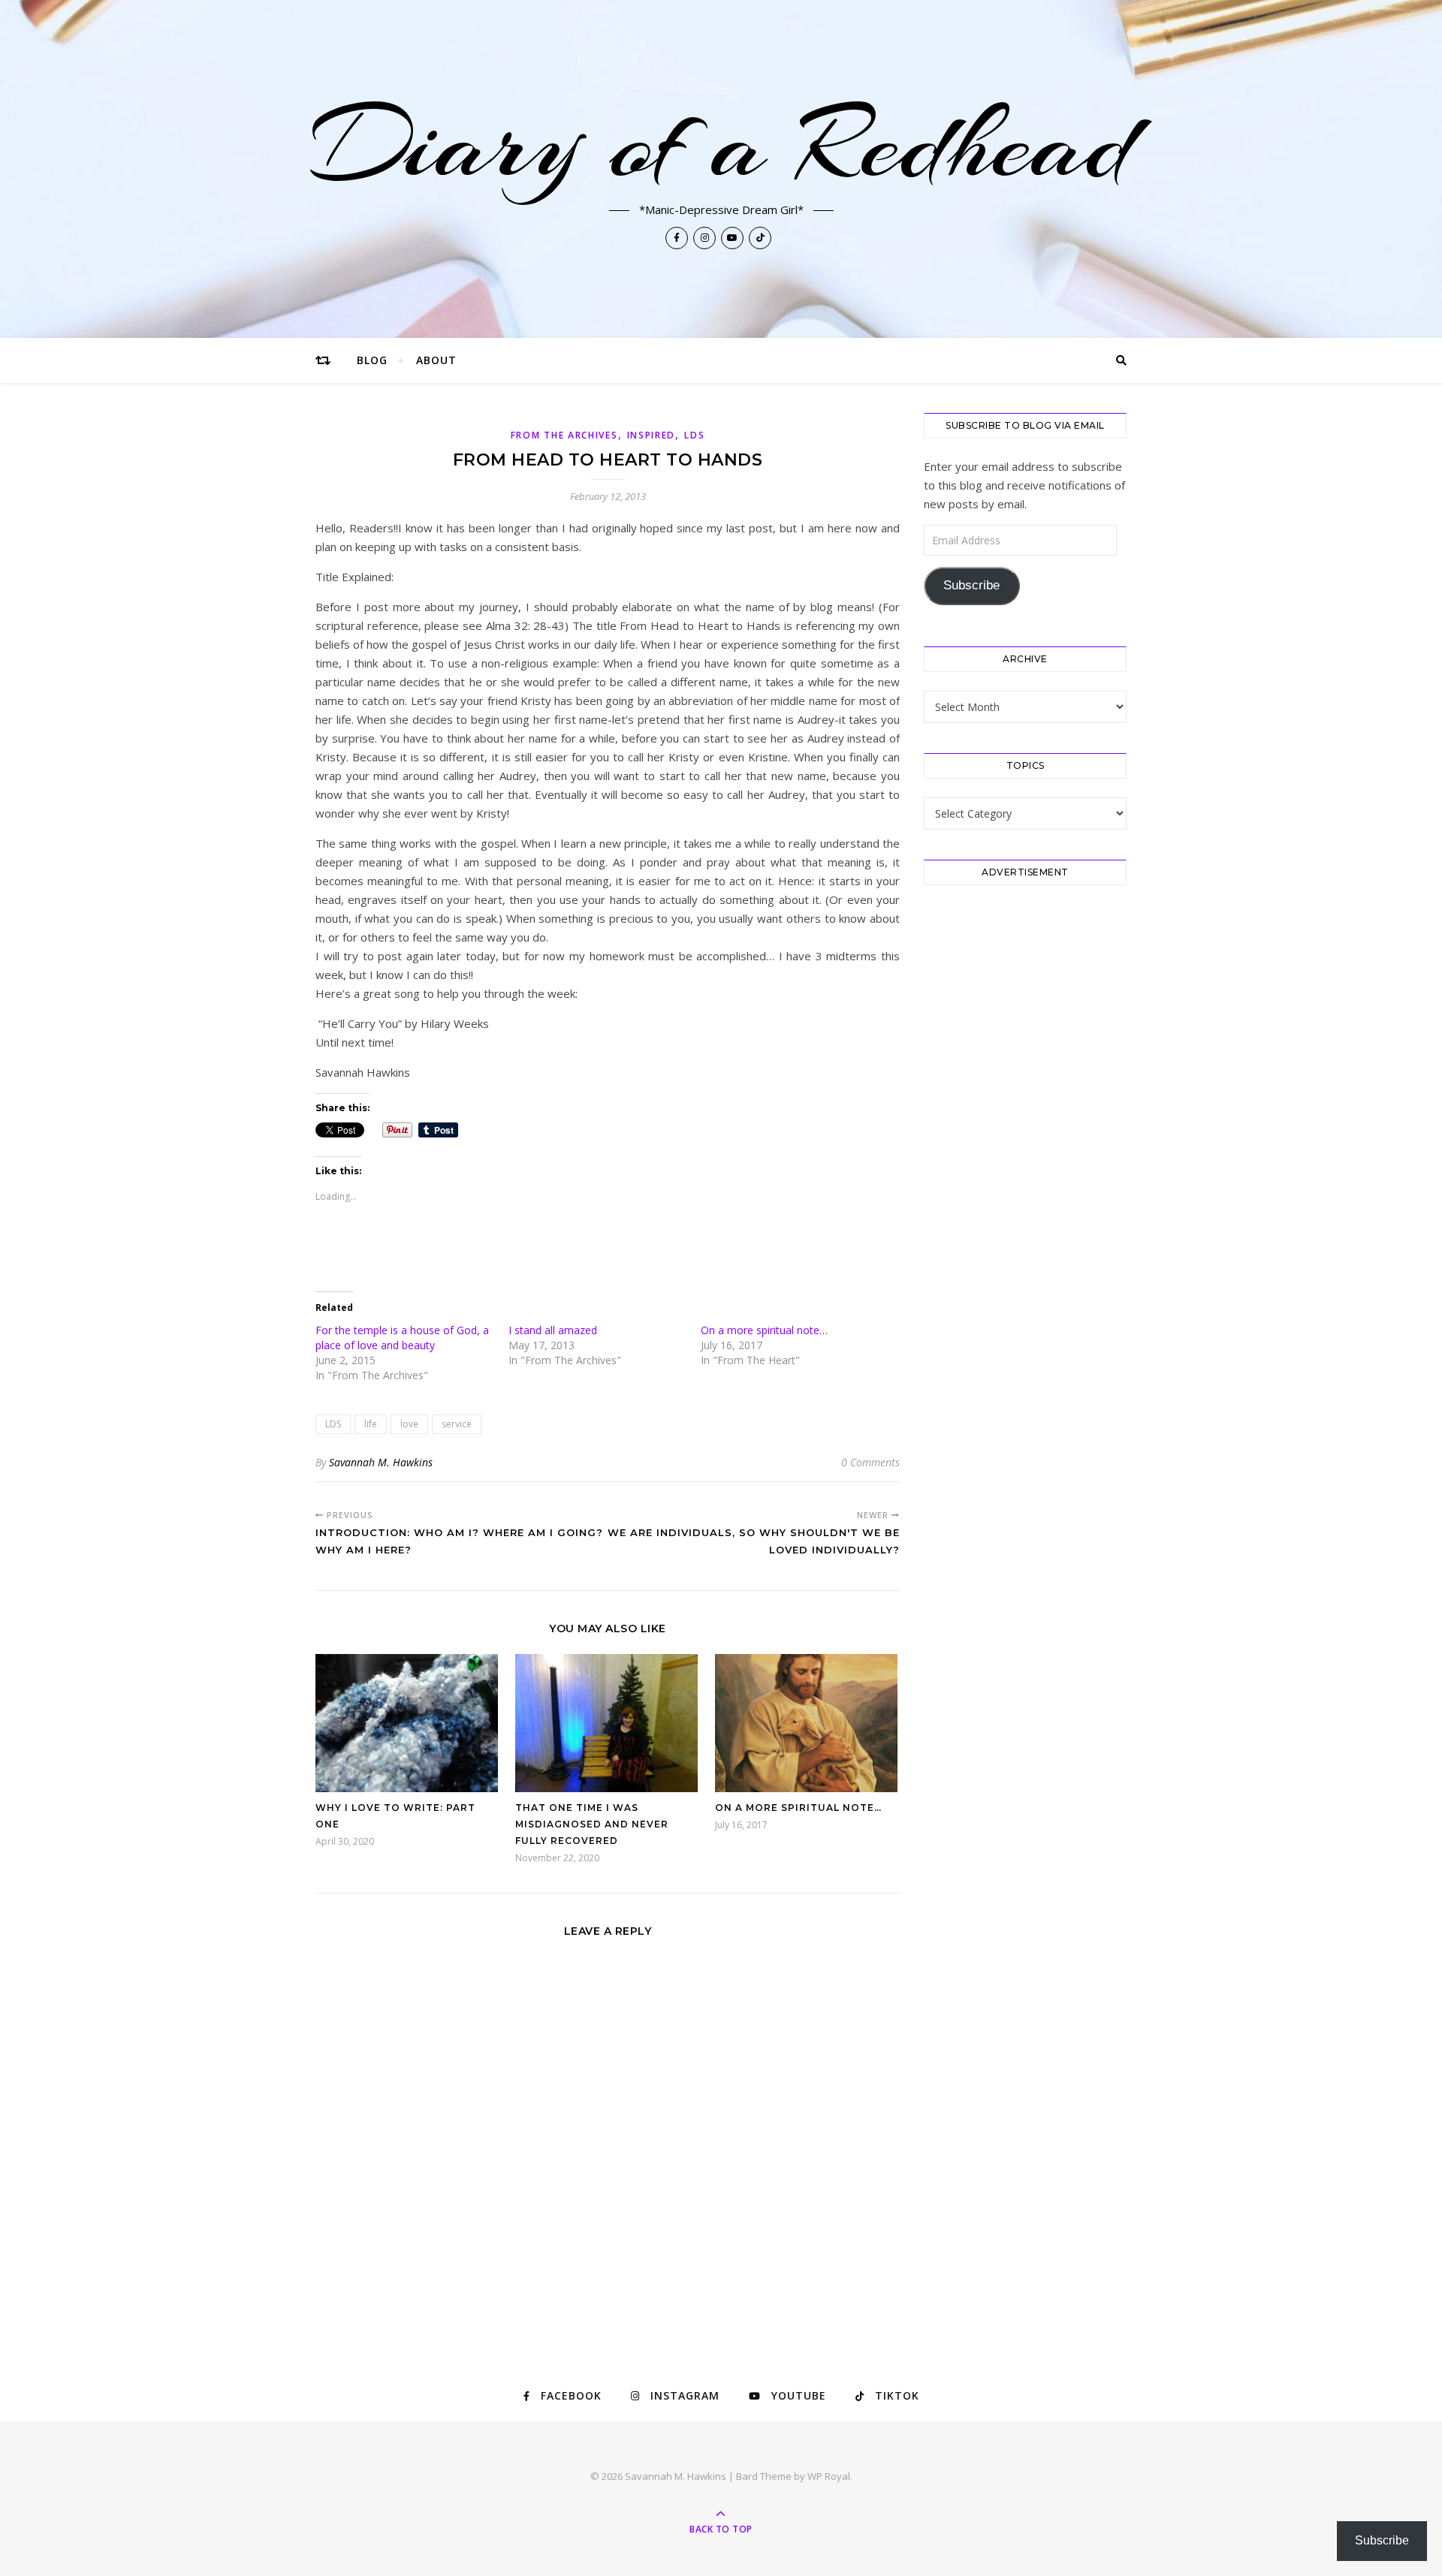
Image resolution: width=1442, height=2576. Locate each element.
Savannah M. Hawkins (381, 1462)
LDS (694, 435)
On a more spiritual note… (764, 1330)
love (409, 1424)
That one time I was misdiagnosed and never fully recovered (592, 1824)
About (436, 360)
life (371, 1424)
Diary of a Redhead (721, 144)
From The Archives (564, 435)
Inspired (652, 435)
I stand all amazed (554, 1330)
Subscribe (971, 585)
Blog (372, 360)
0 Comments (870, 1462)
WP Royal (829, 2476)
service (457, 1424)
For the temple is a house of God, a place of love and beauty (402, 1338)
